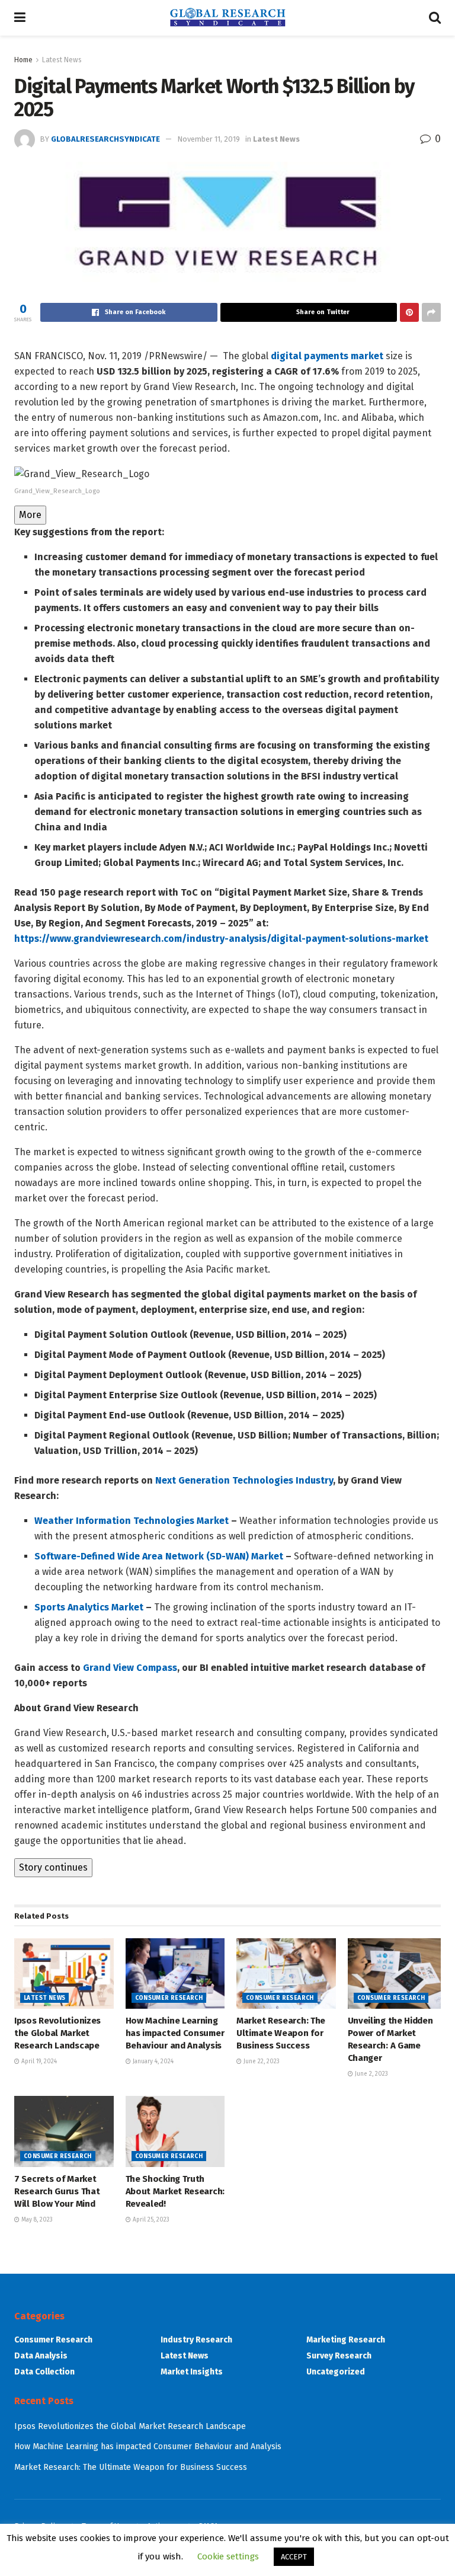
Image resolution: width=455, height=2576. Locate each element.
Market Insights (192, 2372)
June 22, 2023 (261, 2062)
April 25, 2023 (150, 2220)
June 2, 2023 (371, 2074)
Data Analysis (41, 2356)
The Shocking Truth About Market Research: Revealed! (175, 2191)
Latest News (62, 60)
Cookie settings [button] (228, 2556)
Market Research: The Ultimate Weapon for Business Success (281, 2033)
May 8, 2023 (36, 2220)
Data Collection (44, 2372)
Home (23, 60)
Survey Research (339, 2356)
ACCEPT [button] (294, 2557)
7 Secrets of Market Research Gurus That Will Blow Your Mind (57, 2191)
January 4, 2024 (152, 2062)
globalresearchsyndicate (105, 139)
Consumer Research (169, 1998)
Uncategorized (336, 2372)
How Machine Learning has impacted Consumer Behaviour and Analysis (175, 2033)
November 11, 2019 (209, 139)
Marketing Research (346, 2340)
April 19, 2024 (38, 2062)
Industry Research (196, 2340)
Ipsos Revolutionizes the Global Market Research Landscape (57, 2033)
